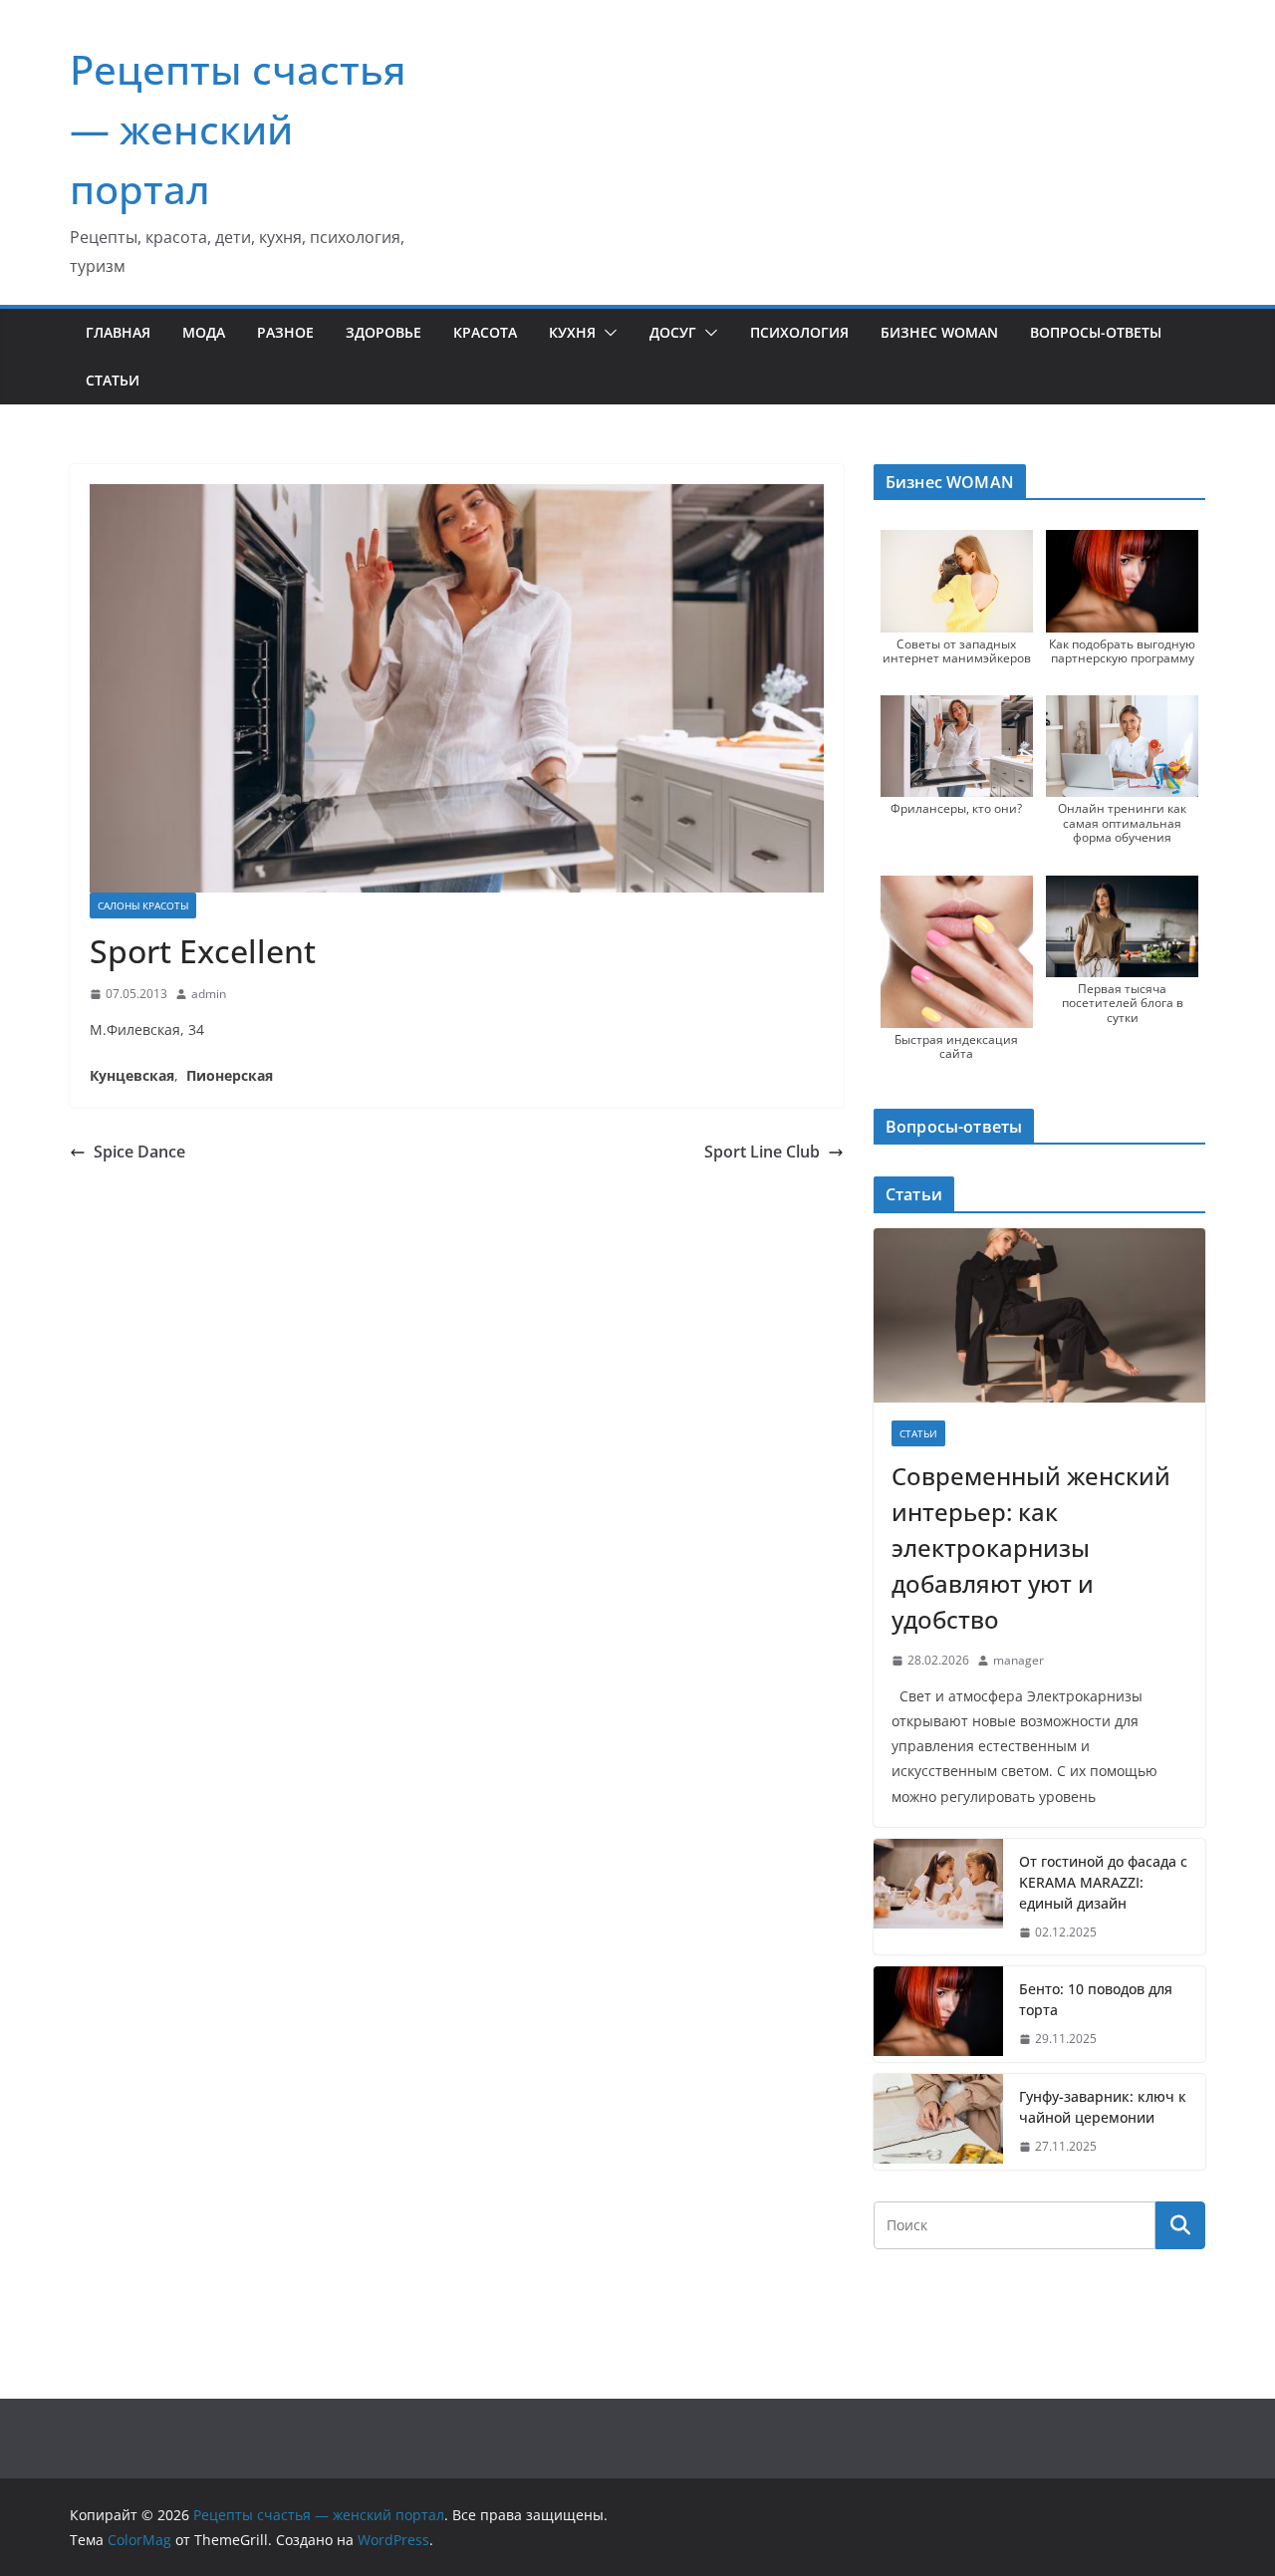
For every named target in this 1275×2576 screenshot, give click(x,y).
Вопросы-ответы (1096, 332)
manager (1019, 1660)
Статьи (113, 380)
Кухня (572, 332)
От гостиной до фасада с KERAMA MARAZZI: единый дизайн (1103, 1882)
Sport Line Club (762, 1152)
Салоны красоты (143, 905)
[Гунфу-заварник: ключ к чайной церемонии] (938, 2122)
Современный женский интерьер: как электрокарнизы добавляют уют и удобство (1031, 1547)
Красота (485, 332)
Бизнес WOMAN (939, 332)
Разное (285, 332)
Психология (799, 332)
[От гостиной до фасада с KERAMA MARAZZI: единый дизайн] (938, 1897)
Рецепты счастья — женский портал (238, 129)
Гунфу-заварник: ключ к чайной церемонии (1103, 2107)
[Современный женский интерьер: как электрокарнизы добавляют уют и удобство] (1039, 1315)
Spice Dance (139, 1152)
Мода (204, 332)
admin (209, 994)
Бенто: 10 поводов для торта (1096, 1999)
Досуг (673, 332)
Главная (118, 332)
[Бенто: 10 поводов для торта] (938, 2014)
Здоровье (383, 332)
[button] (607, 333)
